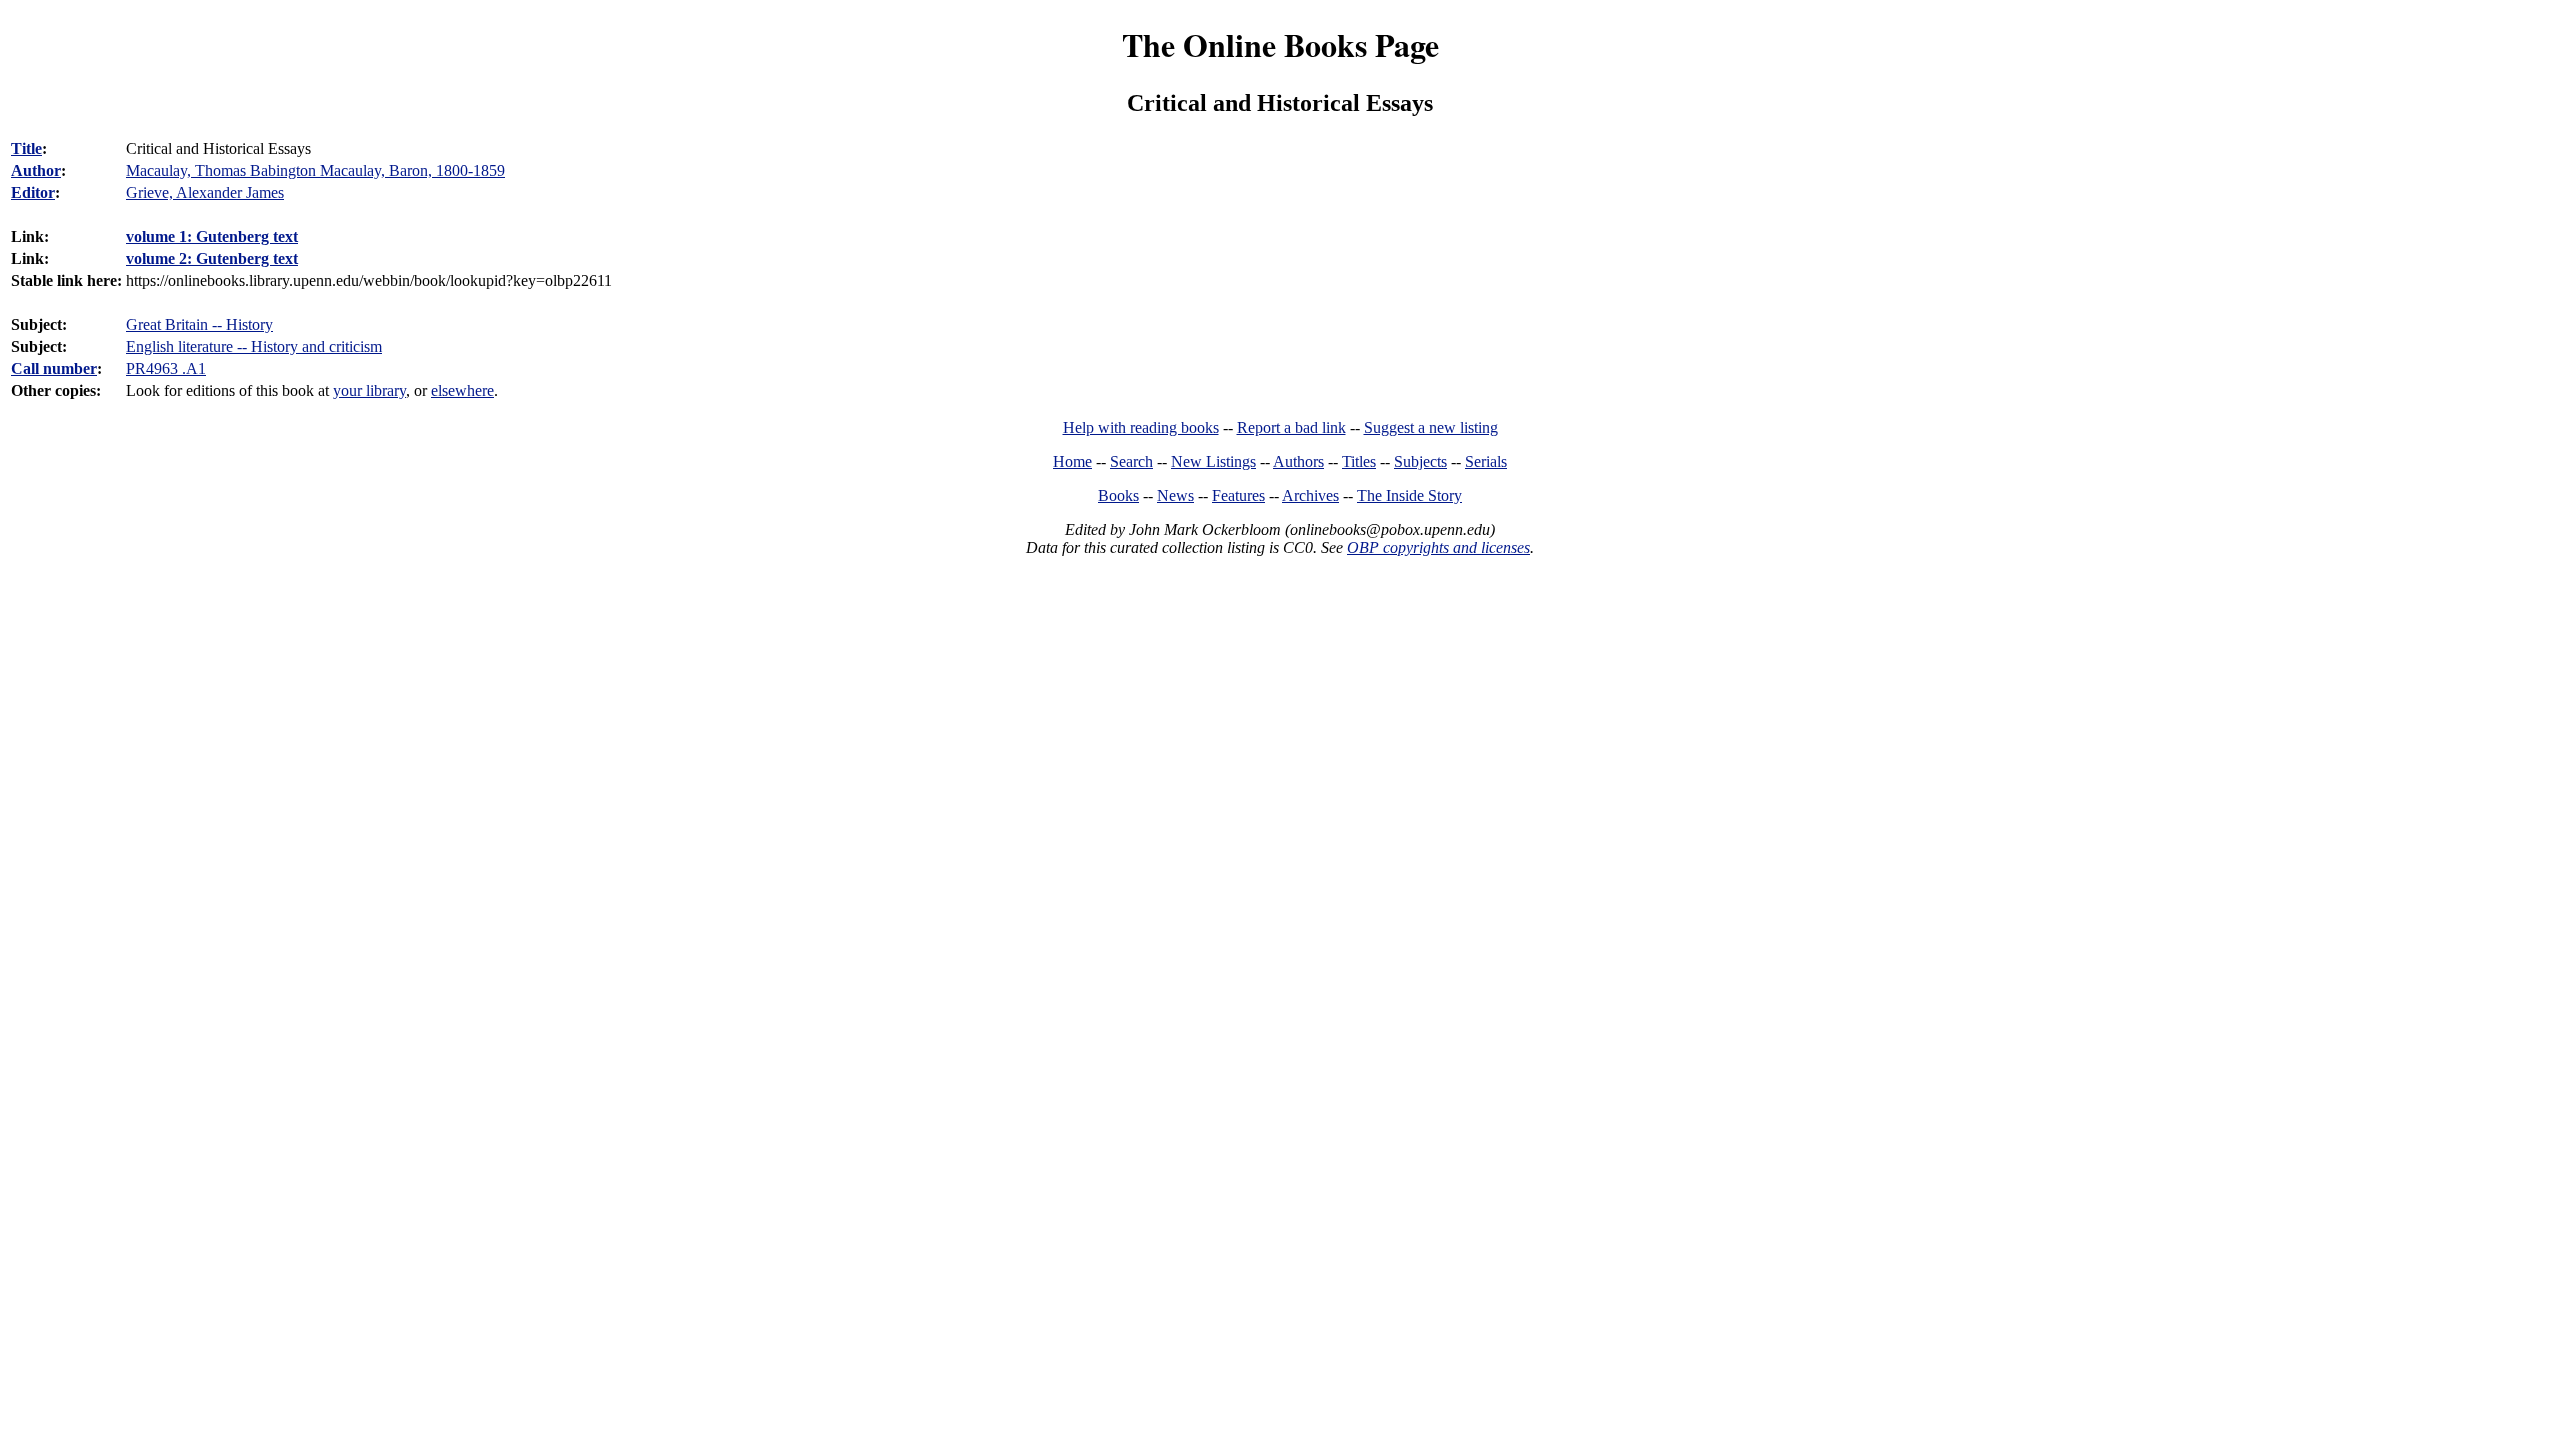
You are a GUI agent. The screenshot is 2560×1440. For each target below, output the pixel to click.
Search (1131, 461)
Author (36, 170)
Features (1238, 495)
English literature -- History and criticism (254, 346)
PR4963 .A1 (166, 368)
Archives (1310, 495)
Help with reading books (1141, 427)
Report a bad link (1291, 427)
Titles (1359, 461)
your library (369, 390)
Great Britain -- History (199, 324)
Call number (54, 368)
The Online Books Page (1280, 44)
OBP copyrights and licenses (1438, 547)
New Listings (1213, 461)
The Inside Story (1409, 495)
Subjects (1420, 461)
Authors (1298, 461)
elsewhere (462, 390)
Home (1072, 461)
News (1175, 495)
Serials (1486, 461)
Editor (33, 192)
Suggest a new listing (1431, 427)
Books (1118, 495)
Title (26, 148)
